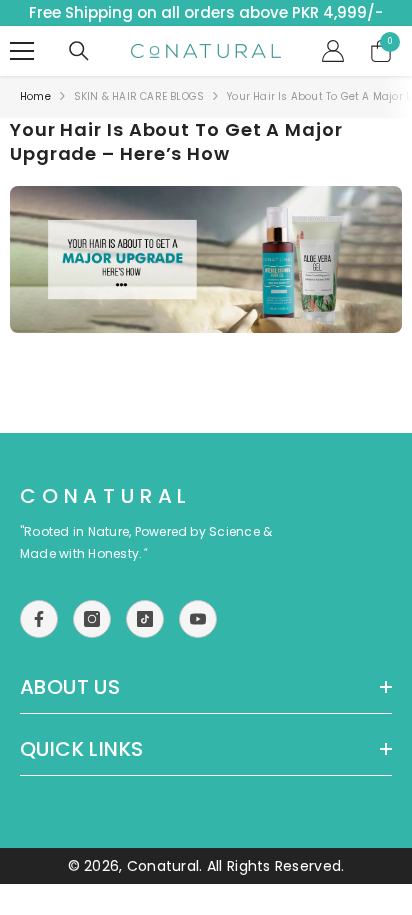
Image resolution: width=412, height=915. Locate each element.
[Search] (79, 51)
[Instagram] (92, 619)
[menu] (22, 51)
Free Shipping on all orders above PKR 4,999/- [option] (206, 12)
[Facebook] (39, 619)
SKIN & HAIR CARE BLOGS (139, 96)
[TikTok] (145, 619)
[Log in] (333, 51)
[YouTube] (198, 619)
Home (35, 96)
